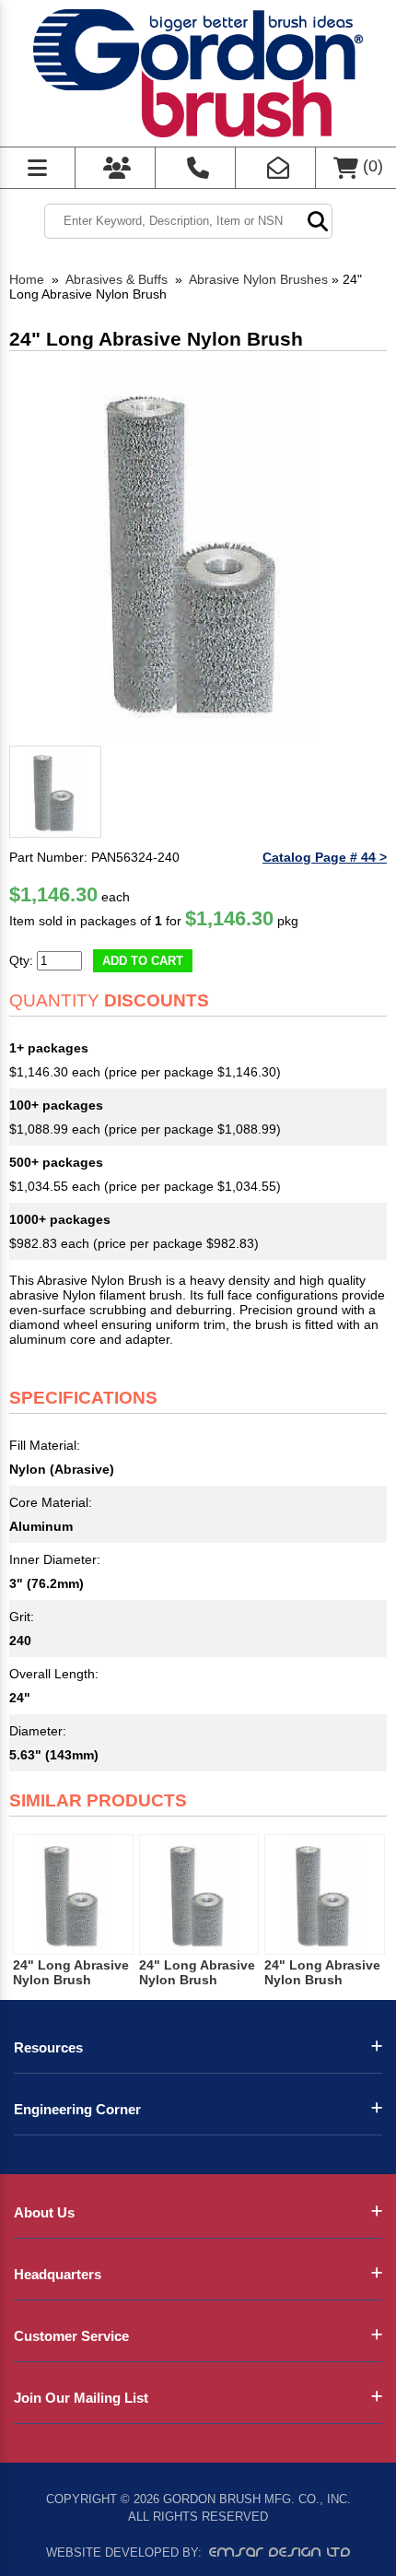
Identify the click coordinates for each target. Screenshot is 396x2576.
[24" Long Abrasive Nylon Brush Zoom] (198, 549)
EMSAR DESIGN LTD (280, 2552)
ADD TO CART (143, 961)
